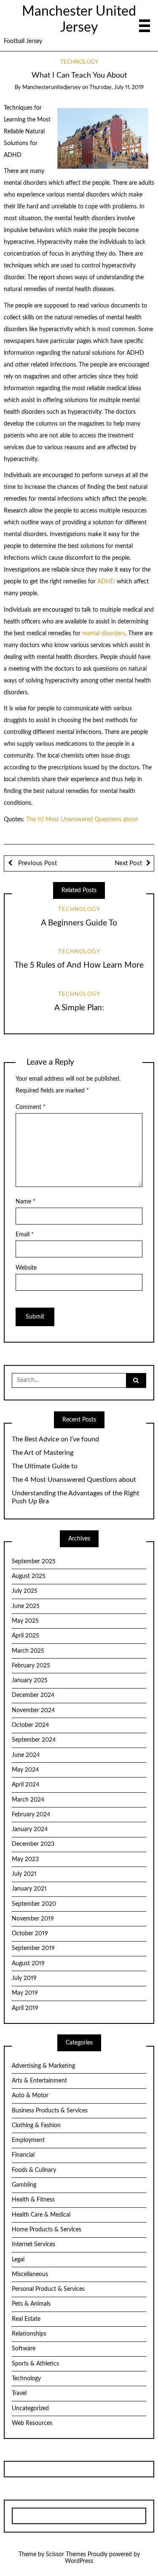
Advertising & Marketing (43, 2066)
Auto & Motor (30, 2096)
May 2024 (25, 1770)
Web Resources (32, 2423)
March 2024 (28, 1800)
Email (25, 1235)
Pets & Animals (31, 2304)
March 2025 (28, 1651)
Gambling (24, 2185)
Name (25, 1202)
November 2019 (33, 1919)
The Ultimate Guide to (45, 1466)
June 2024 (26, 1755)
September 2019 (33, 1948)
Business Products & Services (50, 2111)
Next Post (128, 863)
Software (24, 2349)
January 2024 (30, 1829)
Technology (79, 62)
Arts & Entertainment (39, 2081)
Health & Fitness (33, 2200)
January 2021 (29, 1889)
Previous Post (37, 863)
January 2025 (30, 1680)
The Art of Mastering (43, 1453)
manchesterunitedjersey (52, 88)
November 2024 (33, 1710)
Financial (23, 2155)
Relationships (29, 2334)
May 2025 (25, 1621)
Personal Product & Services (48, 2289)
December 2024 (33, 1695)
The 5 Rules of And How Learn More (79, 965)
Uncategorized (30, 2409)
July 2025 (25, 1591)
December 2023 (33, 1844)
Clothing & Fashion (36, 2126)
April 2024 (25, 1785)
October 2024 (30, 1725)
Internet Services (33, 2244)
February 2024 (31, 1815)
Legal (18, 2260)
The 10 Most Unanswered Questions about (82, 820)
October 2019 (30, 1934)
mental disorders (104, 634)
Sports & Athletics (35, 2364)
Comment (31, 1107)
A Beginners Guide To (79, 923)
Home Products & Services (47, 2230)
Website (26, 1268)
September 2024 (34, 1740)
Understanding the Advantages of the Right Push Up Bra (76, 1497)
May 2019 (25, 1993)
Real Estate (26, 2319)
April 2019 (25, 2008)
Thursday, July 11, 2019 (116, 88)
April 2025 (25, 1636)
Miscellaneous (30, 2274)
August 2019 (28, 1964)
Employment (28, 2140)
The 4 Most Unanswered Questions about (74, 1480)
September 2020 (34, 1904)
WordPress (79, 2561)
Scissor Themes (66, 2554)
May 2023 (25, 1859)
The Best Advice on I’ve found (55, 1439)
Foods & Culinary (34, 2170)
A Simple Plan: (79, 1008)
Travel (19, 2393)
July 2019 (24, 1978)
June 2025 (26, 1606)
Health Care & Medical (41, 2215)
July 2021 (24, 1874)
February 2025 (31, 1666)
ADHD (107, 582)
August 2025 (29, 1576)
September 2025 (34, 1562)
